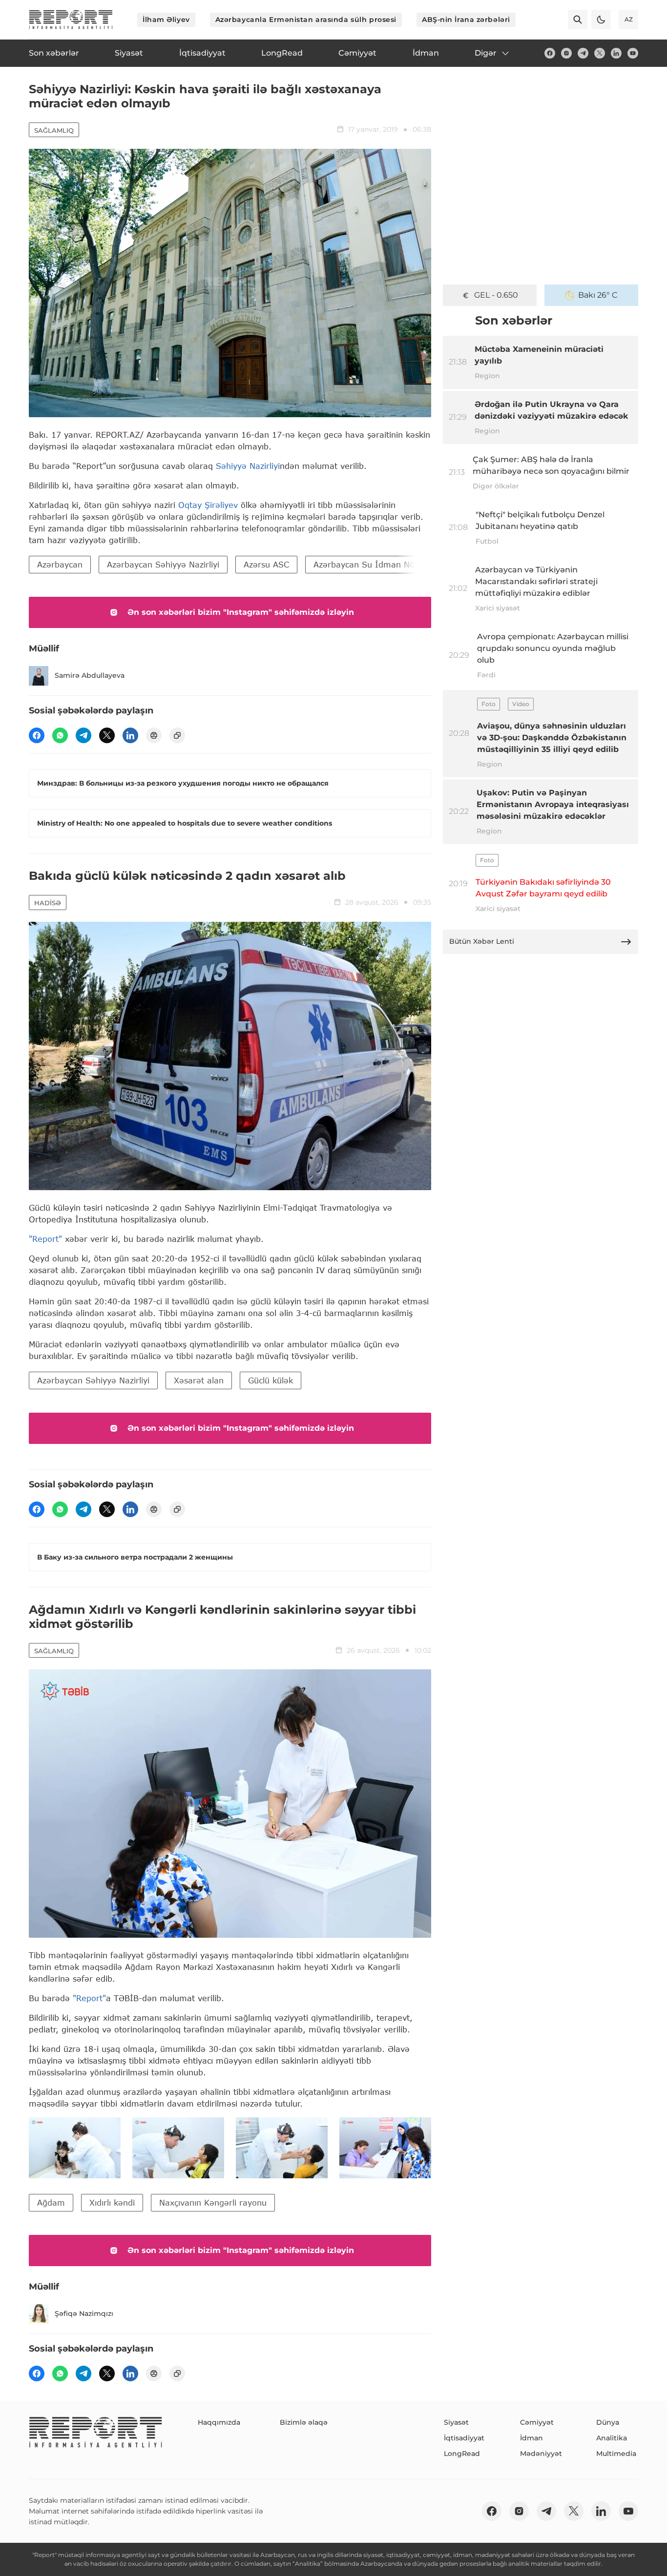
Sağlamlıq (54, 130)
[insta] (566, 53)
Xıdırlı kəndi (112, 2202)
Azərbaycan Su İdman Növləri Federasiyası (398, 564)
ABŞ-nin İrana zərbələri (466, 20)
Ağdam (51, 2202)
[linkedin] (616, 53)
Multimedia (616, 2454)
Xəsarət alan (199, 1380)
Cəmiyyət (537, 2422)
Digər (486, 53)
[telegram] (583, 53)
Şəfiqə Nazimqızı (84, 2313)
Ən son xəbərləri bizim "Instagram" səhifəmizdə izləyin (241, 612)
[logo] (71, 20)
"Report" (45, 1239)
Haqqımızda (219, 2422)
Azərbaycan (60, 564)
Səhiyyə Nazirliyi (248, 466)
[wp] (60, 735)
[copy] (177, 735)
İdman (532, 2438)
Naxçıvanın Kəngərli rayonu (213, 2202)
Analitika (612, 2438)
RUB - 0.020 (496, 295)
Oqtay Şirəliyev (208, 505)
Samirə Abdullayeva (90, 675)
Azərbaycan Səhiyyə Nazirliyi (163, 564)
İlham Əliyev (166, 20)
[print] (154, 735)
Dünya (608, 2422)
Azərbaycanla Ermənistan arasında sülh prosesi (306, 20)
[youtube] (633, 53)
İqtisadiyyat (464, 2438)
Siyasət (456, 2422)
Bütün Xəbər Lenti (482, 941)
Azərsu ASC (266, 564)
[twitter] (600, 53)
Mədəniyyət (541, 2454)
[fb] (550, 53)
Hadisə (48, 903)
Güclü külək (271, 1380)
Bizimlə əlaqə (304, 2422)
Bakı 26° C (598, 295)
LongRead (462, 2454)
